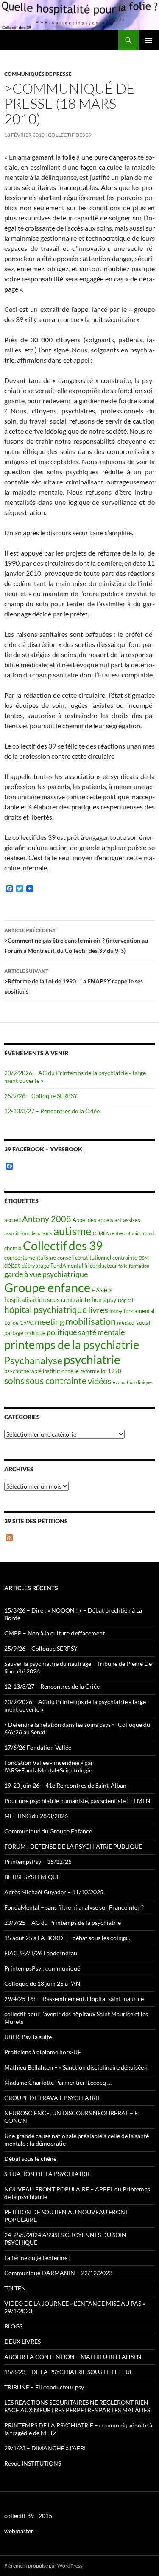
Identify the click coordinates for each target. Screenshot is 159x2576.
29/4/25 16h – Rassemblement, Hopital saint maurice (74, 1999)
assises (132, 1220)
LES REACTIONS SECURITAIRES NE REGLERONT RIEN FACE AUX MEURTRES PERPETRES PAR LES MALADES (77, 2406)
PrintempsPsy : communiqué (42, 1968)
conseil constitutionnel (84, 1258)
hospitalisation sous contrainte (47, 1299)
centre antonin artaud (132, 1233)
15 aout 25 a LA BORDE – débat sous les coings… (68, 1938)
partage (14, 1333)
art (118, 1220)
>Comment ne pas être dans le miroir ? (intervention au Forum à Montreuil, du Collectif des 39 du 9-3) (76, 941)
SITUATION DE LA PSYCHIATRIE (47, 2174)
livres (98, 1310)
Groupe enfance (47, 1287)
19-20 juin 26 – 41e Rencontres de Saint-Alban (65, 1785)
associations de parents (28, 1233)
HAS (97, 1290)
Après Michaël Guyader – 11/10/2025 (54, 1892)
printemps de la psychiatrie (72, 1344)
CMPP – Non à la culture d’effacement (54, 1633)
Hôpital (126, 1300)
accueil (13, 1220)
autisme (73, 1231)
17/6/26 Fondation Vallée (38, 1747)
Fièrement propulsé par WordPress (43, 2566)
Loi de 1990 (19, 1323)
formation (139, 1266)
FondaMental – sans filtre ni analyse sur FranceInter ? (74, 1907)
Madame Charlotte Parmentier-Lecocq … (58, 2082)
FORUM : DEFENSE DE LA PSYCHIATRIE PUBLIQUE (73, 1846)
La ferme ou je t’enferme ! (38, 2258)
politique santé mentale (86, 1332)
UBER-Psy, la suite (28, 2037)
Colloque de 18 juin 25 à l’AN (42, 1983)
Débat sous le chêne (30, 2159)
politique (35, 1333)
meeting (49, 1322)
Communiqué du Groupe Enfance (48, 1831)
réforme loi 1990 (101, 1371)
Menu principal (149, 40)
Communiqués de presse (38, 74)
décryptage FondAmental (52, 1266)
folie (123, 1266)
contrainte (125, 1258)
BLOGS (13, 2326)
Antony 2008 (47, 1219)
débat (12, 1265)
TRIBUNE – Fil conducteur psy (44, 2387)
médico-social (134, 1323)
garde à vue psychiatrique (46, 1274)
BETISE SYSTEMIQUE (32, 1877)
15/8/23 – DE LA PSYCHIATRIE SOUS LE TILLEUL (68, 2372)
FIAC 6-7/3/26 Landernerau (41, 1953)
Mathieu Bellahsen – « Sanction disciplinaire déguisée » (76, 2067)
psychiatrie (92, 1360)
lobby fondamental (132, 1311)
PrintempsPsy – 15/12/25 (38, 1862)
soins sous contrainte (45, 1380)
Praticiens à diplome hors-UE (43, 2052)
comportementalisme (30, 1258)
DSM (144, 1258)
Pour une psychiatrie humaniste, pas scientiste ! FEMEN (77, 1801)
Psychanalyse (33, 1360)
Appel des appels (93, 1220)
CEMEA (101, 1233)
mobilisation (91, 1321)
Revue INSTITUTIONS (33, 2463)
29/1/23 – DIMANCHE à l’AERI (45, 2448)
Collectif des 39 (70, 135)
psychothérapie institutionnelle (42, 1371)
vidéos (100, 1381)
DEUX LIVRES (22, 2341)
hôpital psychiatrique (46, 1309)
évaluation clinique (132, 1382)
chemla (13, 1248)
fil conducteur (101, 1266)
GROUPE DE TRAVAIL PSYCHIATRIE (53, 2098)
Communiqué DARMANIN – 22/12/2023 (58, 2273)
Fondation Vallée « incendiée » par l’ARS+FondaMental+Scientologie (49, 1766)
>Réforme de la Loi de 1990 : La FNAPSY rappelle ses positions (74, 981)
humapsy (104, 1299)
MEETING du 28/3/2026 (36, 1816)
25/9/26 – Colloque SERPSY (41, 1096)
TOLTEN (15, 2288)
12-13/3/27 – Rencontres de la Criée (52, 1111)
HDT (108, 1290)
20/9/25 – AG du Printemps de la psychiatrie (63, 1922)
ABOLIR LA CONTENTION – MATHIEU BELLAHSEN (73, 2357)
